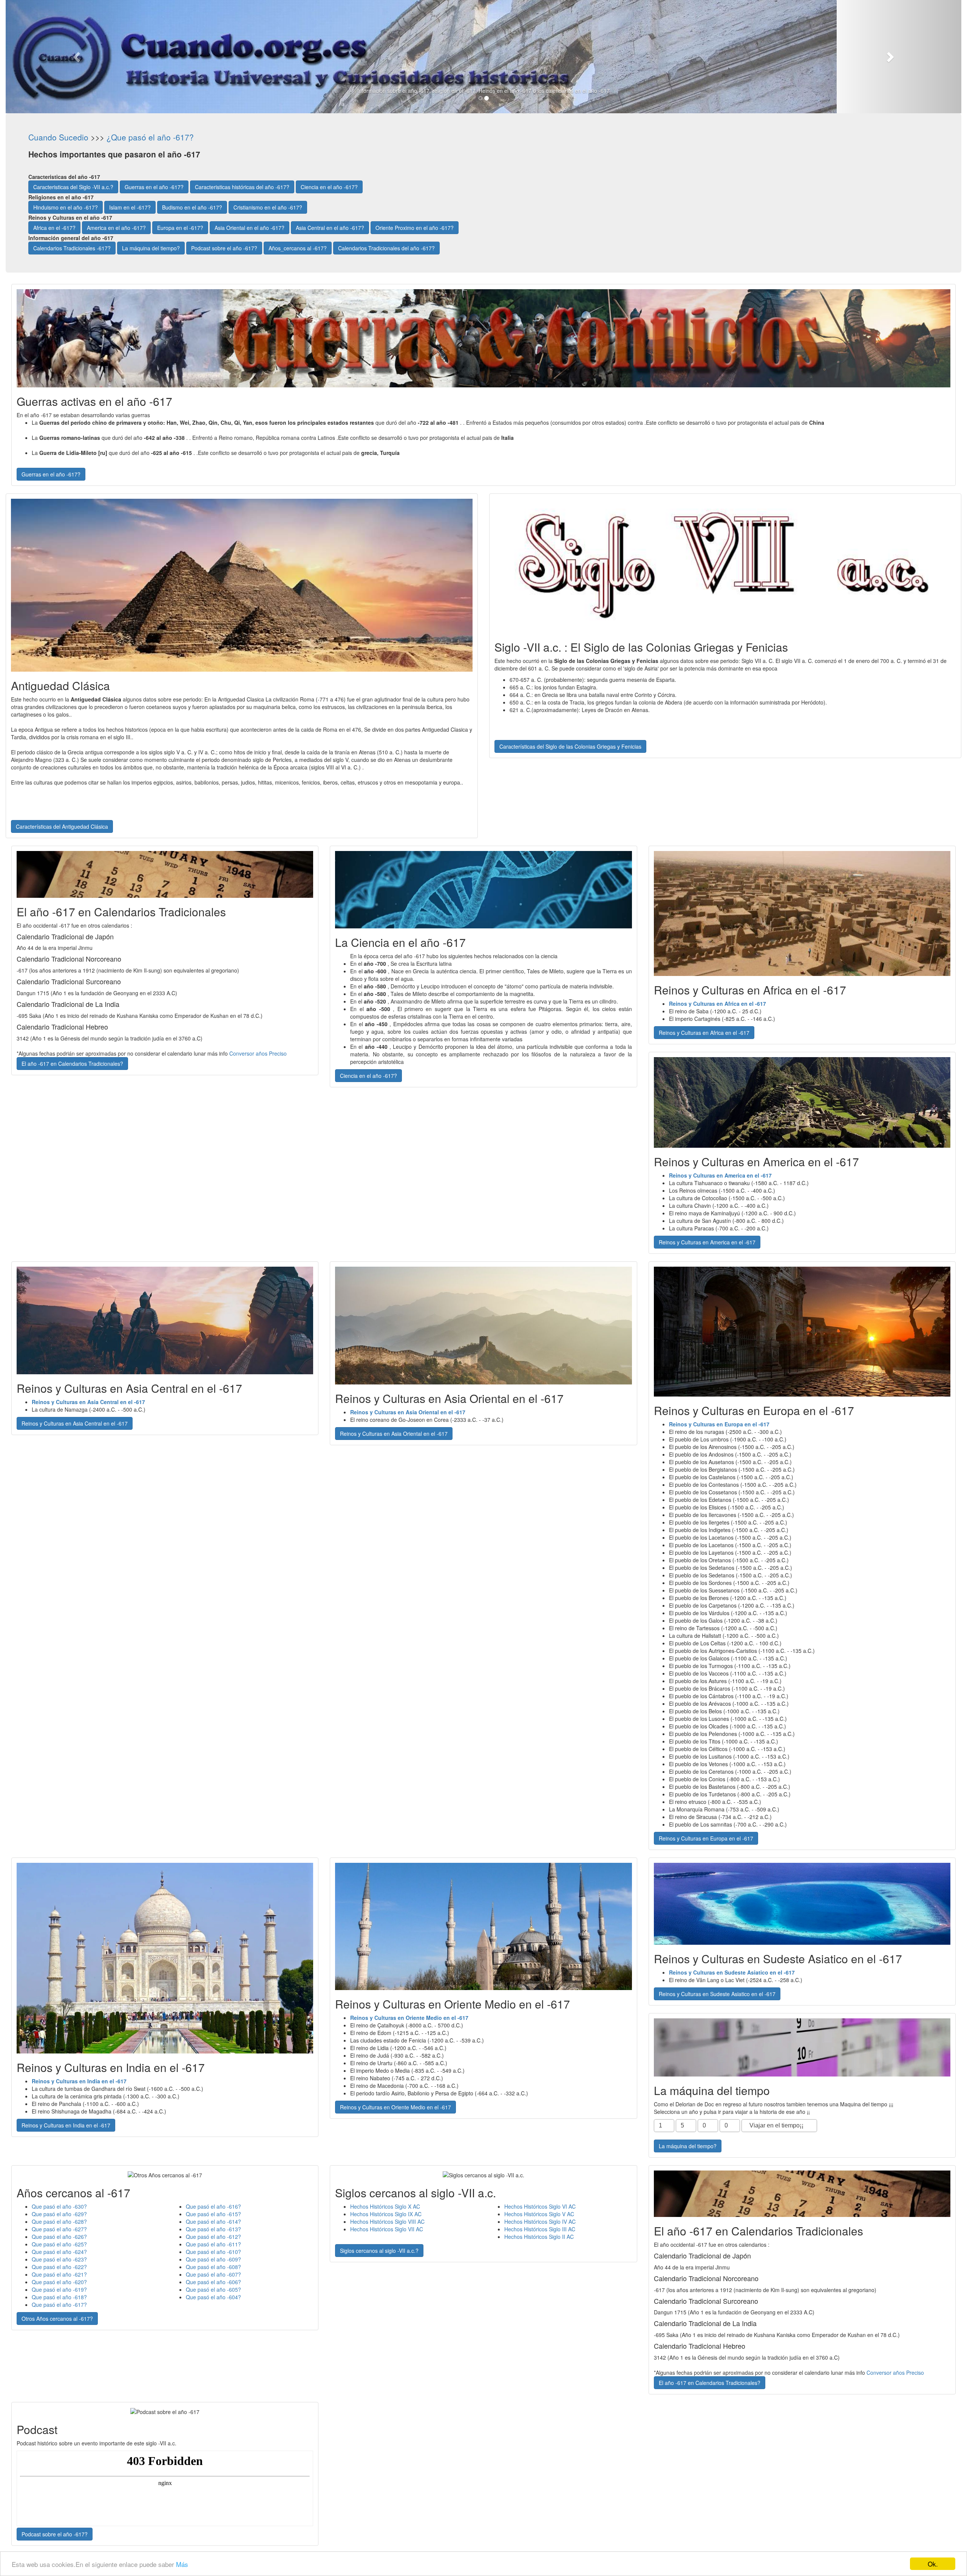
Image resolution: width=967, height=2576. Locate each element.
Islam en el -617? (130, 207)
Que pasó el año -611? (213, 2244)
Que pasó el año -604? (213, 2297)
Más (182, 2564)
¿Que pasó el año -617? (150, 137)
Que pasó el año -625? (59, 2244)
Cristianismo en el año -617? (268, 207)
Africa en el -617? (54, 228)
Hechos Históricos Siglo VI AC (540, 2206)
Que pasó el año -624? (59, 2252)
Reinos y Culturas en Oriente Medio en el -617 (395, 2107)
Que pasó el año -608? (213, 2267)
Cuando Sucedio (58, 137)
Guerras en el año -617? (154, 187)
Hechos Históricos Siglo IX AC (386, 2214)
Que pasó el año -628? (59, 2221)
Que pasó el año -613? (213, 2229)
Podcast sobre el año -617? (224, 248)
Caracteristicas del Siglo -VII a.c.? (73, 187)
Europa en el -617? (180, 228)
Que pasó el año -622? (59, 2267)
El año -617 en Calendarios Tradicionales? (72, 1064)
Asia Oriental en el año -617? (249, 228)
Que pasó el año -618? (59, 2297)
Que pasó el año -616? (213, 2206)
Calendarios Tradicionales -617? (72, 248)
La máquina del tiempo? (151, 248)
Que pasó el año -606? (213, 2282)
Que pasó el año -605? (213, 2289)
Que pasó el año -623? (59, 2259)
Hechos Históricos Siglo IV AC (540, 2221)
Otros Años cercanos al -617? (57, 2319)
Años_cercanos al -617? (298, 248)
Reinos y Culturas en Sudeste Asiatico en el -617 (717, 1994)
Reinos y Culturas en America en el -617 (707, 1242)
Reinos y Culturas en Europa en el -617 (706, 1838)
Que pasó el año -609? (213, 2259)
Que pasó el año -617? (59, 2305)
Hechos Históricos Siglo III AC (540, 2229)
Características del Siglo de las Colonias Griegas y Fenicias (570, 746)
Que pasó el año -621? (59, 2274)
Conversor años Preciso (258, 1053)
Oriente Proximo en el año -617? (415, 228)
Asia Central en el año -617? (330, 228)
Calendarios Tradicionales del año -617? (386, 248)
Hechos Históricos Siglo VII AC (387, 2229)
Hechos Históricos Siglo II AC (539, 2237)
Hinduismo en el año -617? (66, 207)
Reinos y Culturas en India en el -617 (66, 2125)
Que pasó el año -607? (213, 2274)
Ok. (933, 2564)
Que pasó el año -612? (213, 2237)
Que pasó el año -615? (213, 2214)
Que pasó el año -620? (59, 2282)
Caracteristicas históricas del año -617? (242, 187)
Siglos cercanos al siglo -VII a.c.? (379, 2251)
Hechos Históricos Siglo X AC (385, 2206)
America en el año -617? (116, 228)
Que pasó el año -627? (59, 2229)
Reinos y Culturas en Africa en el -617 (704, 1033)
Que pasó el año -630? (59, 2206)
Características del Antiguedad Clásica (62, 826)
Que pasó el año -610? (213, 2252)
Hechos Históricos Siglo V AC (539, 2214)
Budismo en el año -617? (192, 207)
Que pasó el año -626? (59, 2237)
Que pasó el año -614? (213, 2221)
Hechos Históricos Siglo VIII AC (387, 2221)
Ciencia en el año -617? (329, 187)
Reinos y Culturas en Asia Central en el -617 (75, 1423)
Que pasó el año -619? (59, 2289)
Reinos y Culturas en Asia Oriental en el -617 (394, 1434)
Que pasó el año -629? (59, 2214)
